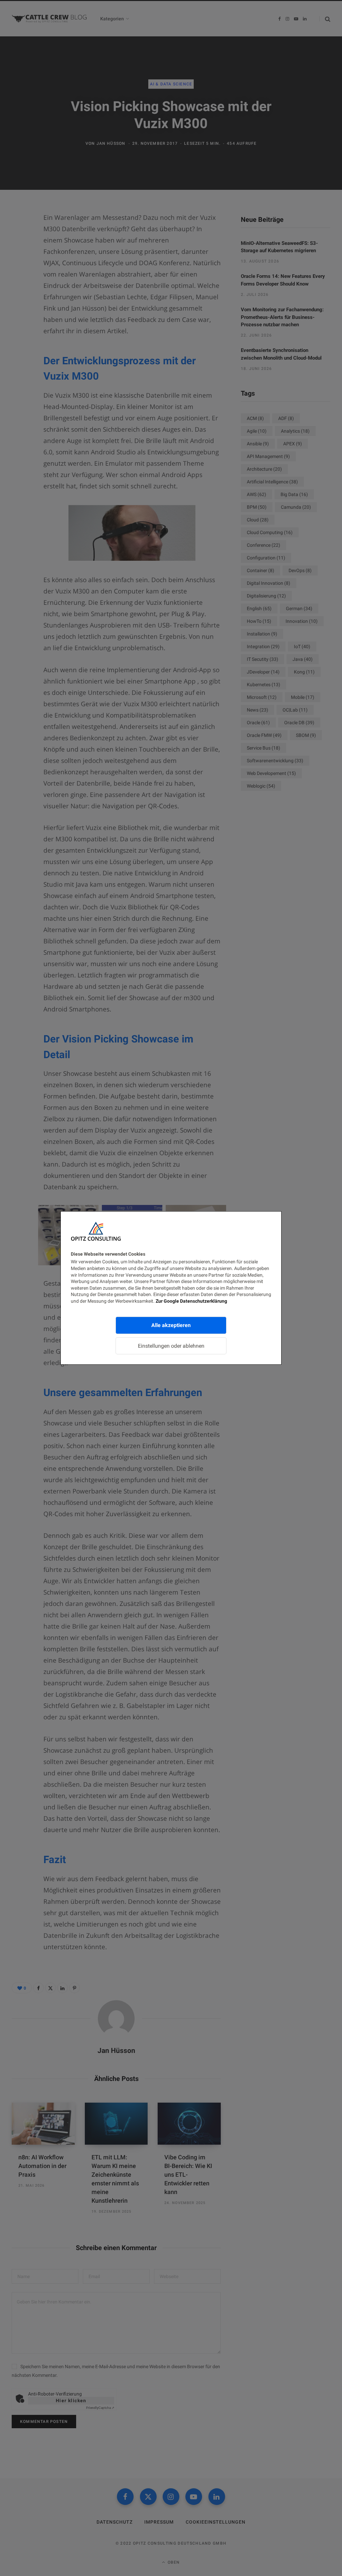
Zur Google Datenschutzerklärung (191, 1301)
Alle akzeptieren (171, 1325)
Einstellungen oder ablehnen (171, 1346)
